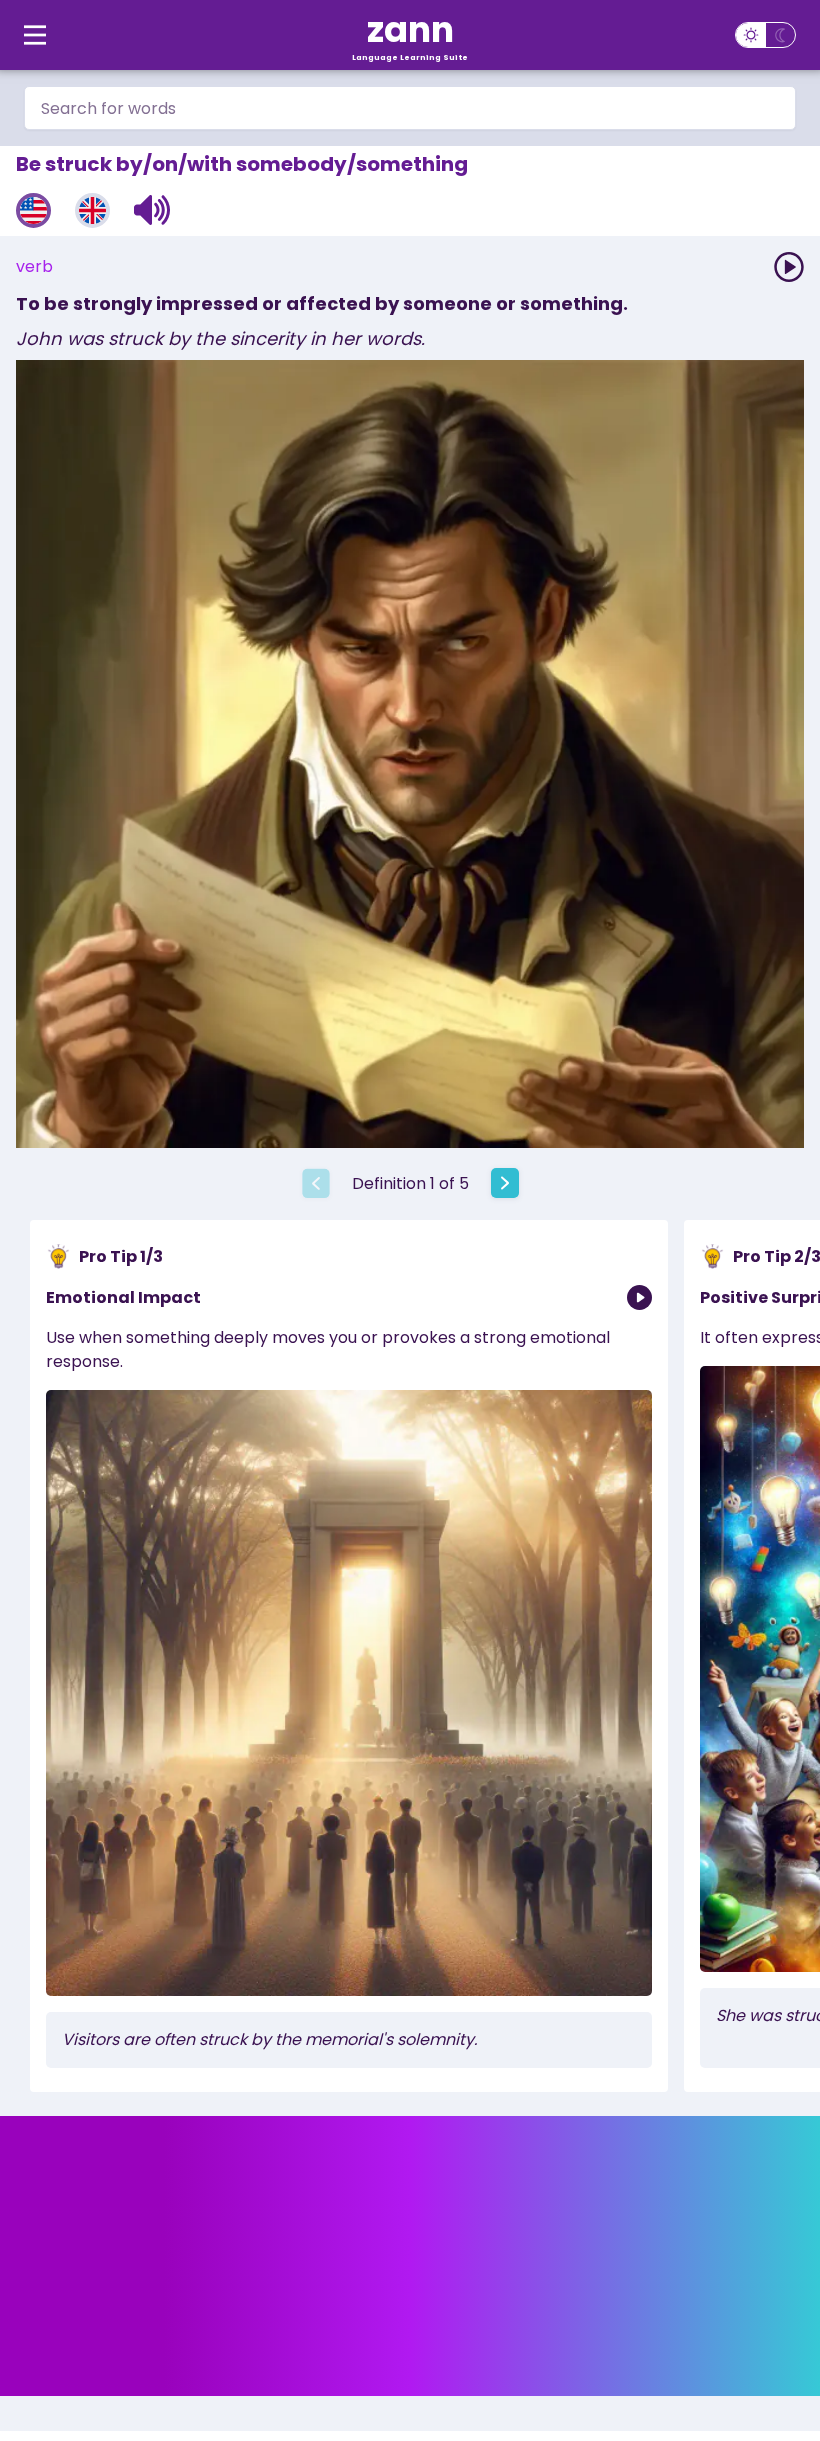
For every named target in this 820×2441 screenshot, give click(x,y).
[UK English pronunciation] (92, 210)
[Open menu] (35, 35)
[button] (152, 210)
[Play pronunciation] (789, 267)
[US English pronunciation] (33, 210)
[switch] (765, 35)
